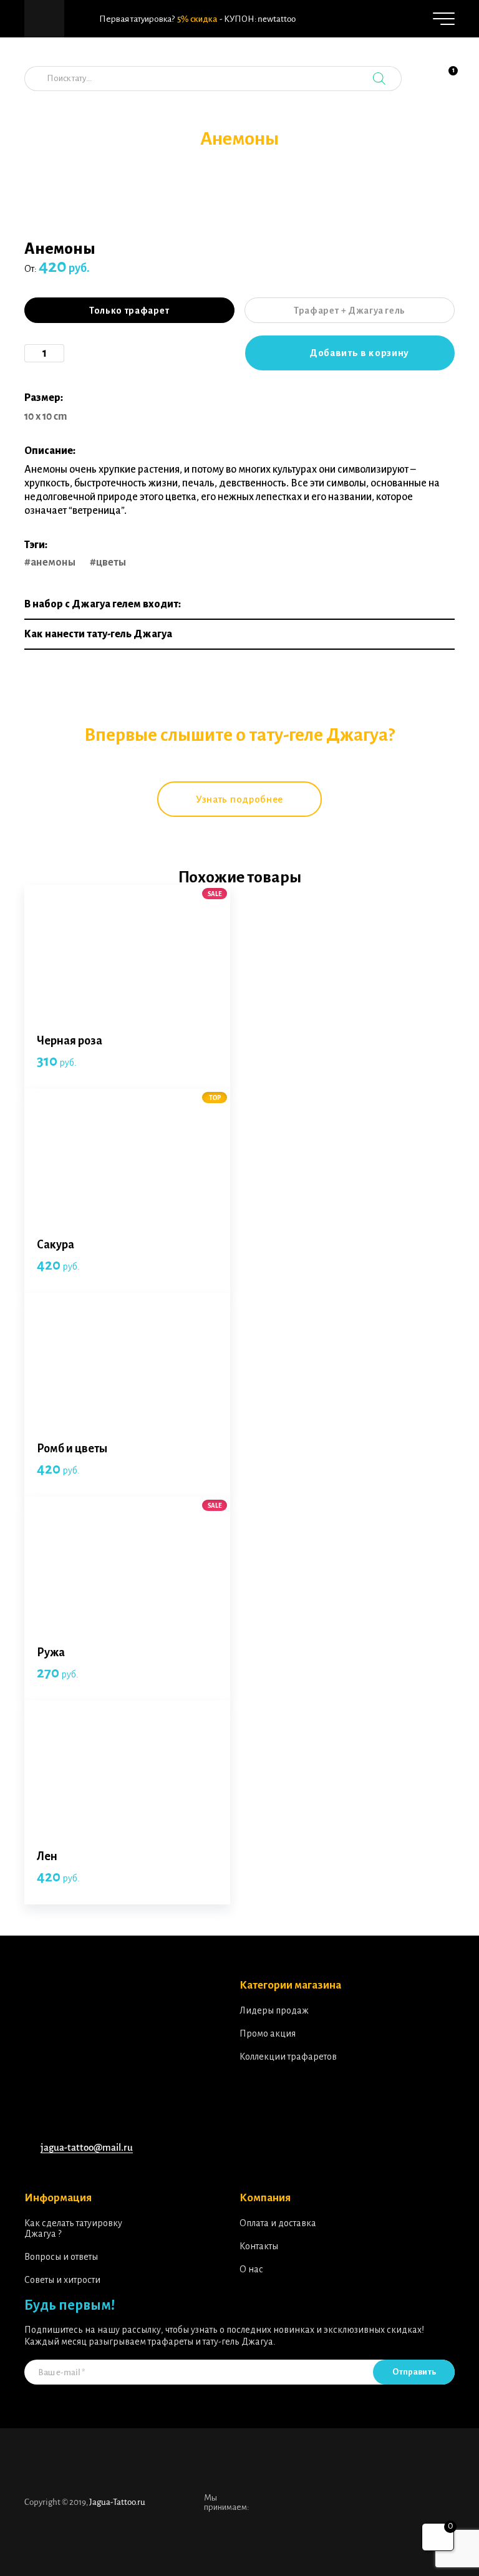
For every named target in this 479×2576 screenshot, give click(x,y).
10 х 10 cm (46, 417)
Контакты (259, 2246)
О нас (251, 2269)
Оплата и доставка (278, 2223)
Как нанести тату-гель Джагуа (98, 634)
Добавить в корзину (359, 353)
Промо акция (268, 2033)
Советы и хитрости (62, 2280)
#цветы (108, 562)
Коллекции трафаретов (288, 2057)
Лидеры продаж (274, 2010)
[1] (445, 85)
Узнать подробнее (239, 799)
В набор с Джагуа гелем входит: (103, 604)
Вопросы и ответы (61, 2257)
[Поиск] (379, 79)
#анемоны (50, 562)
